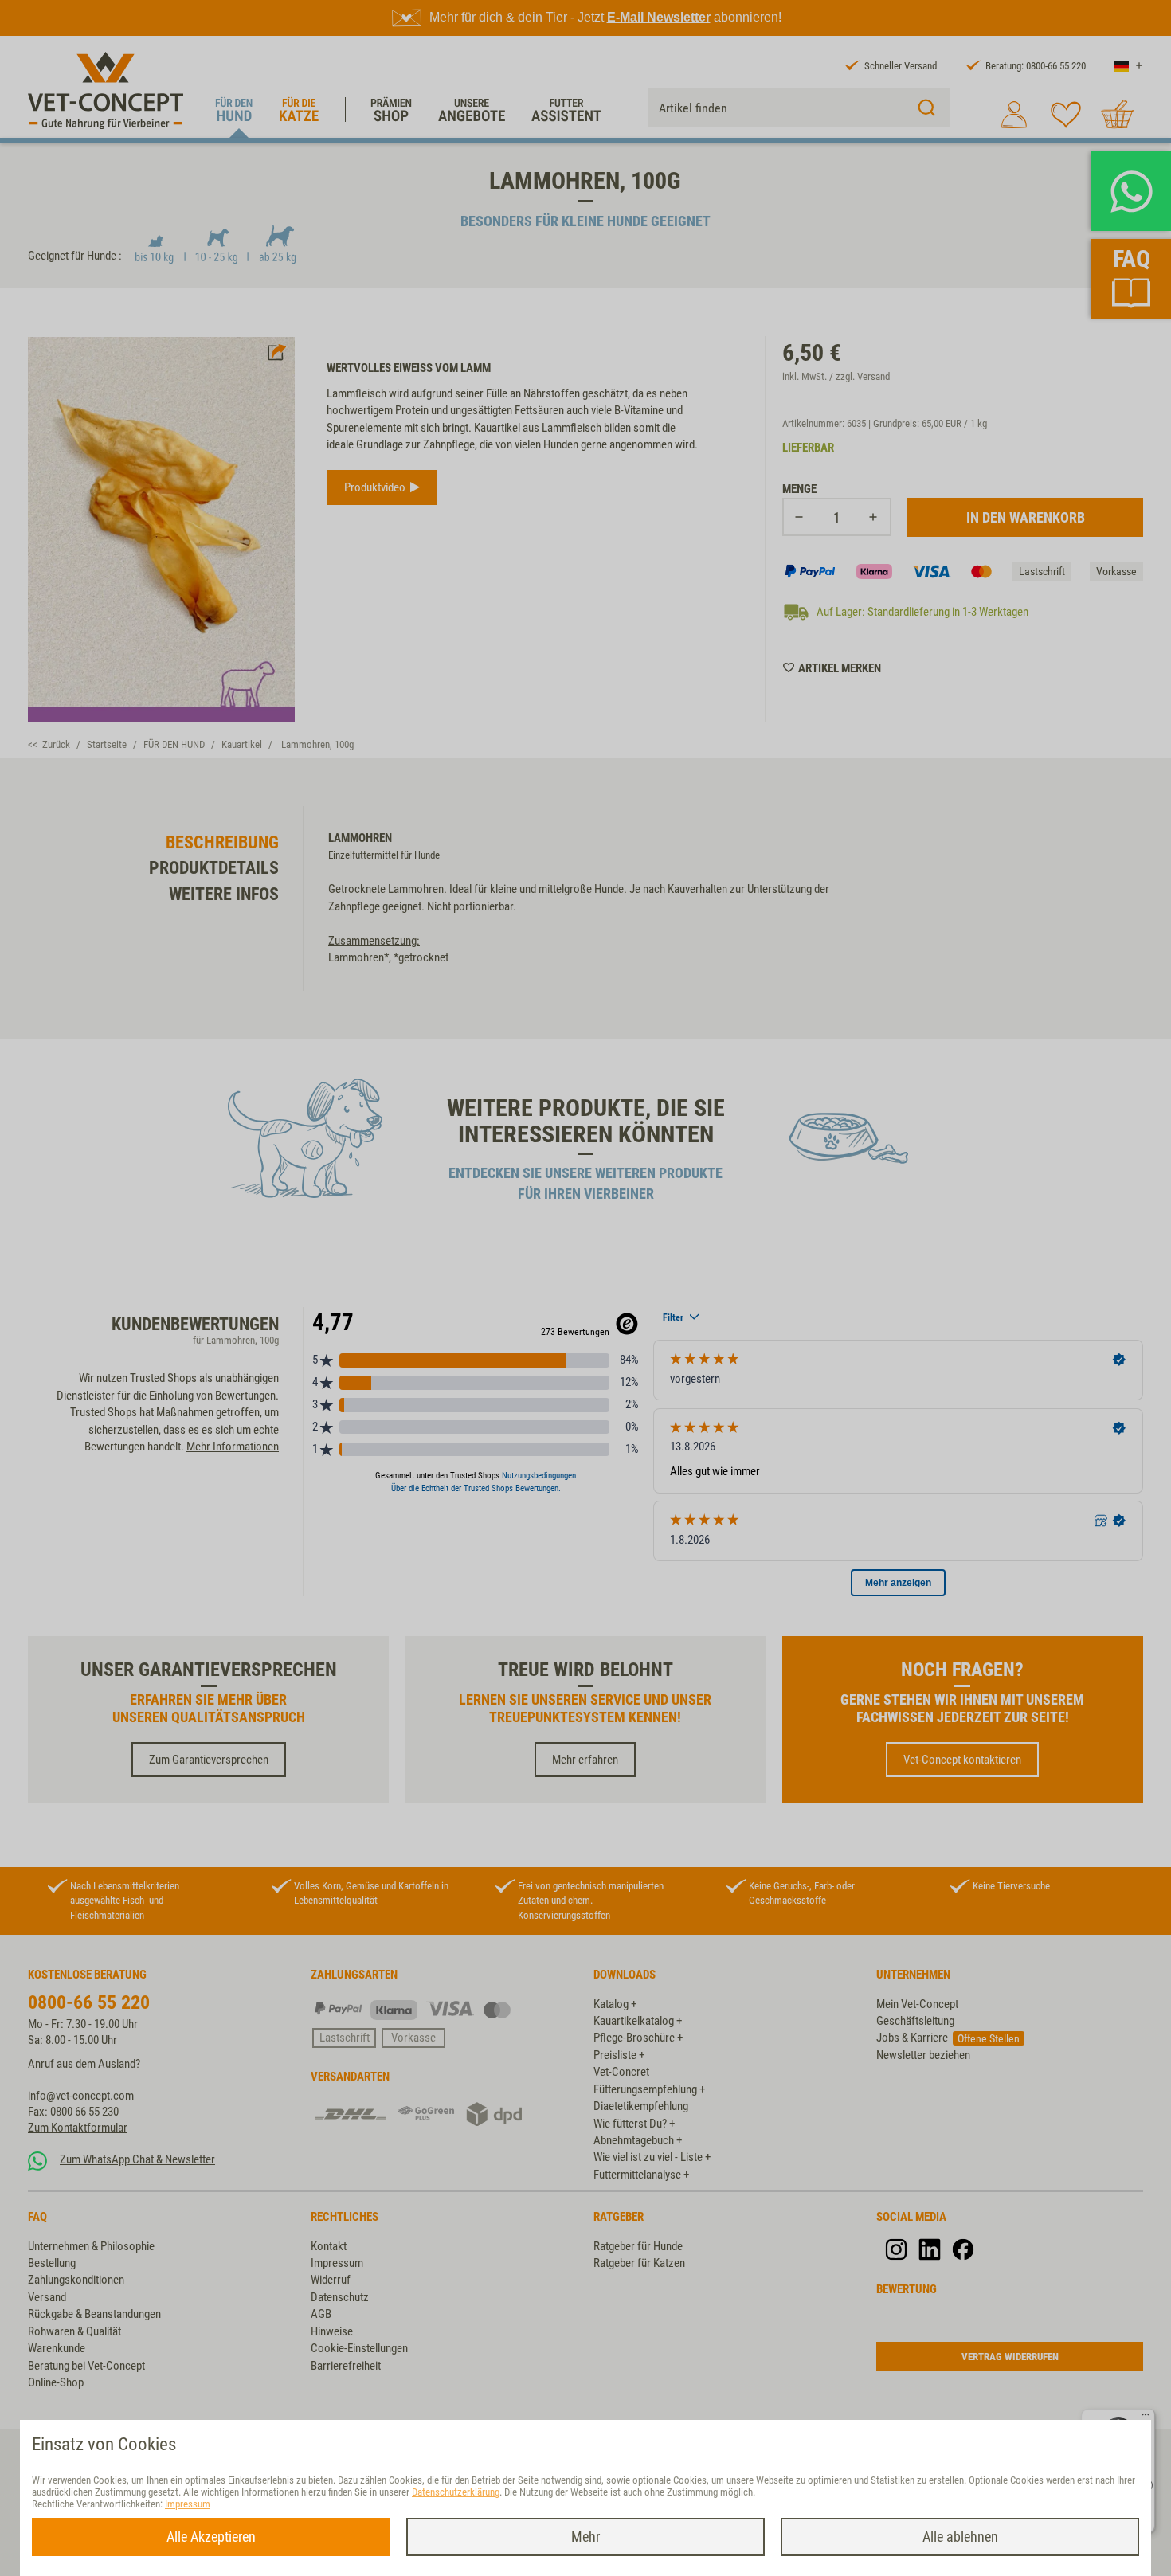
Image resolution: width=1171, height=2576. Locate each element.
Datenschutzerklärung (456, 2492)
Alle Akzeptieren (211, 2537)
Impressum (188, 2504)
